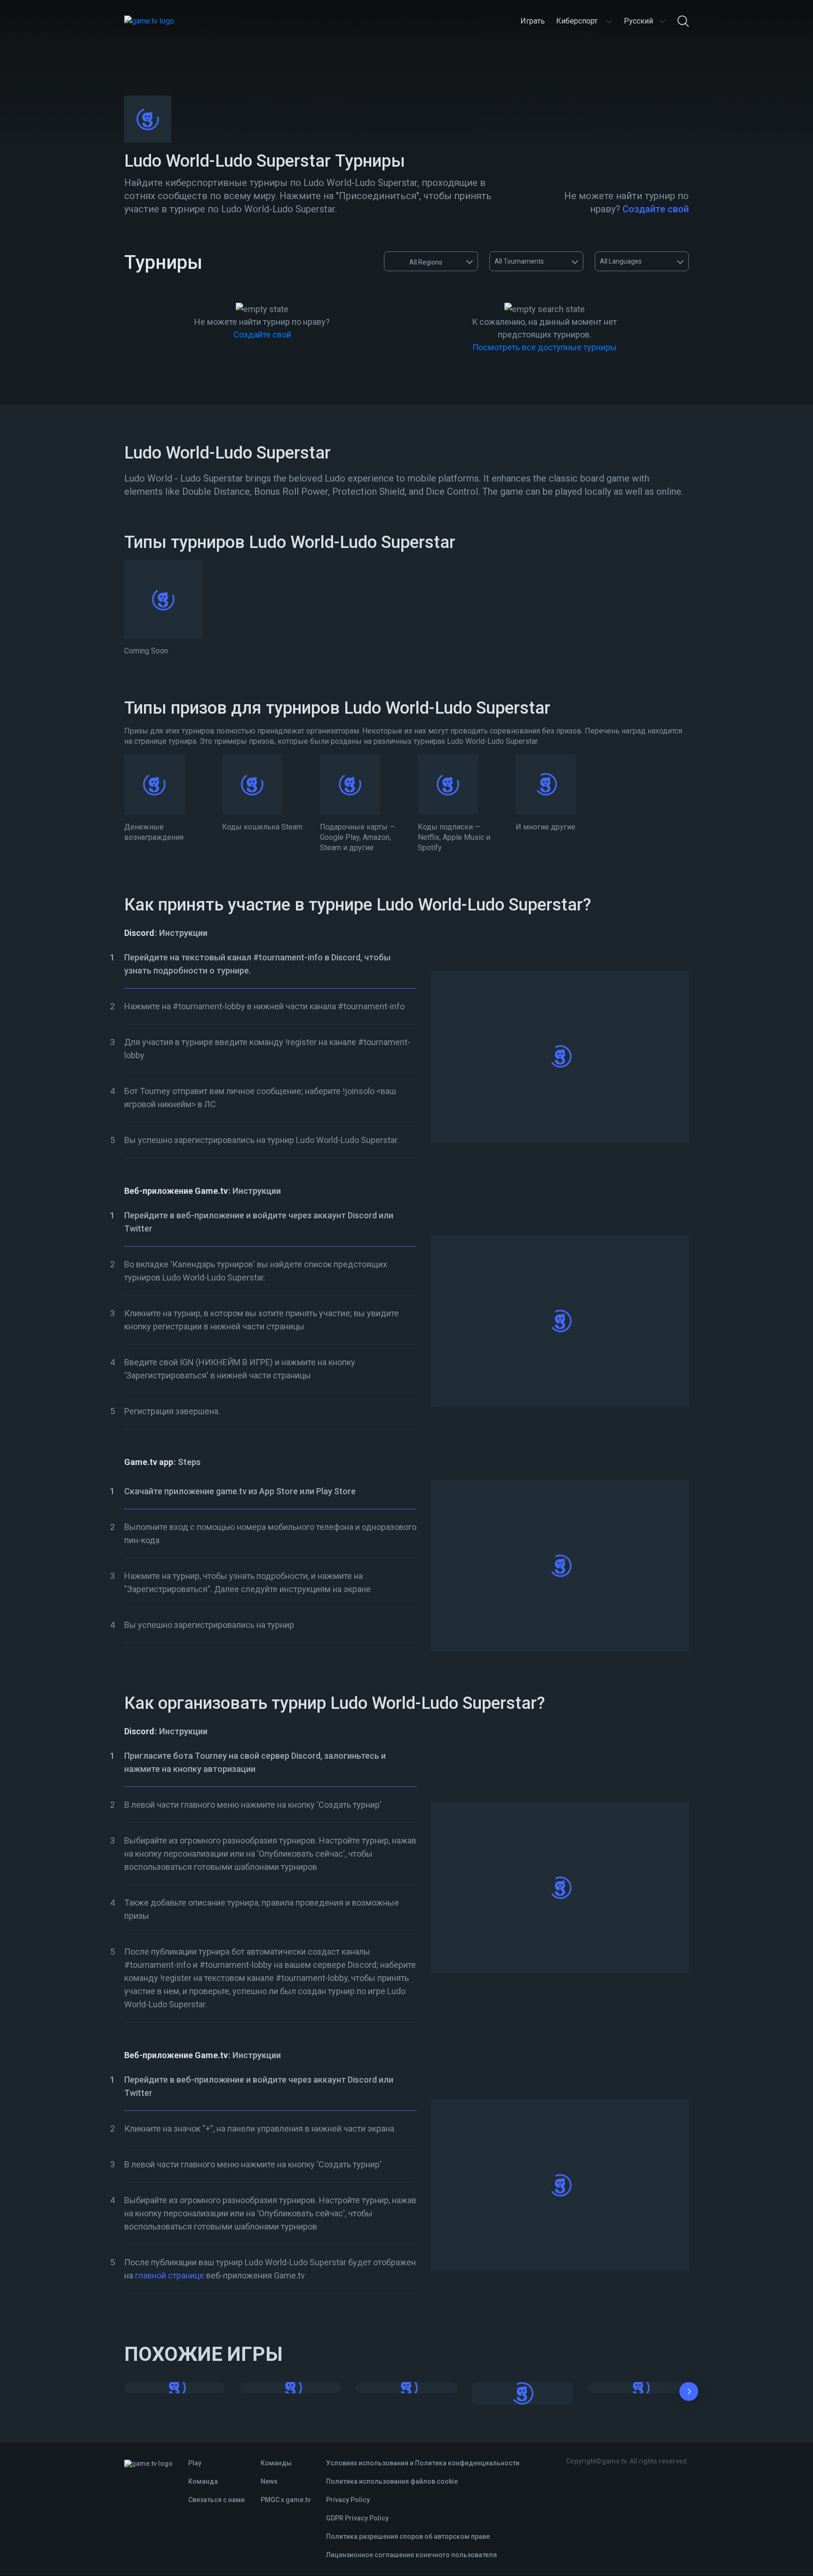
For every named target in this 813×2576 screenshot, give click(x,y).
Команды (276, 2463)
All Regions (426, 262)
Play (195, 2463)
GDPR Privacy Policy (357, 2518)
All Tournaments (519, 261)
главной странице (170, 2275)
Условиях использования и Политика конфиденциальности (423, 2463)
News (269, 2481)
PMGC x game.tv (286, 2500)
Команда (203, 2481)
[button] (689, 2393)
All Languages (621, 261)
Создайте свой (656, 209)
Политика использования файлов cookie (392, 2481)
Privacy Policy (348, 2500)
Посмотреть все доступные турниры (545, 347)
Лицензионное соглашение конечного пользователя (411, 2555)
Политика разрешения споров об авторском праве (408, 2536)
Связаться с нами (216, 2500)
